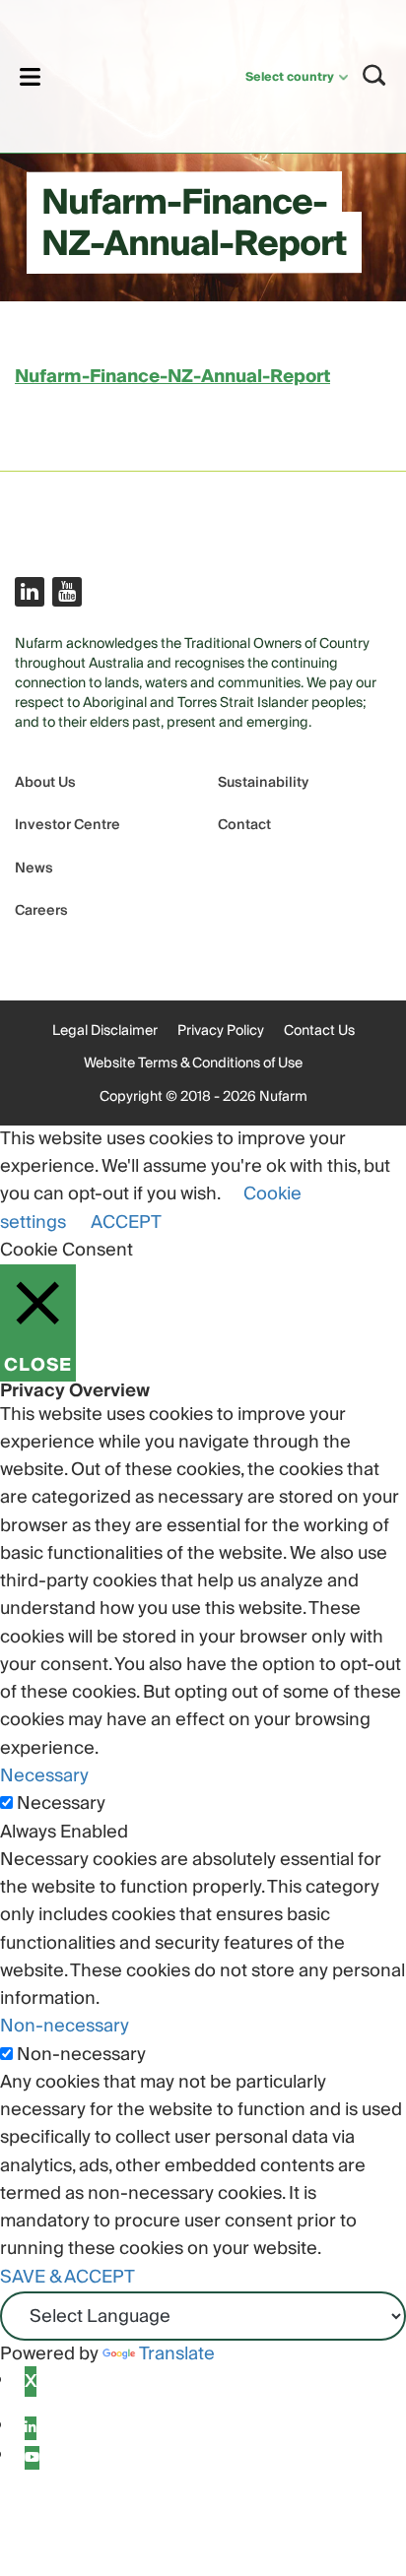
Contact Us (319, 1031)
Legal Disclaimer (105, 1031)
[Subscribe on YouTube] (67, 592)
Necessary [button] (44, 1776)
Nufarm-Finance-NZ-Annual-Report (172, 377)
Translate (177, 2354)
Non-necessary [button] (65, 2026)
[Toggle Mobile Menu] (30, 76)
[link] (118, 73)
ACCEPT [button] (126, 1223)
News (34, 869)
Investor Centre (68, 826)
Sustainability (263, 783)
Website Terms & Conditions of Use (193, 1063)
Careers (41, 911)
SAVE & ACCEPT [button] (68, 2277)
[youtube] (32, 2458)
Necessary (61, 1804)
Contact (244, 826)
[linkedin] (31, 2428)
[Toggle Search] (374, 75)
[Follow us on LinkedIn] (30, 592)
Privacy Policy (221, 1031)
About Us (45, 783)
